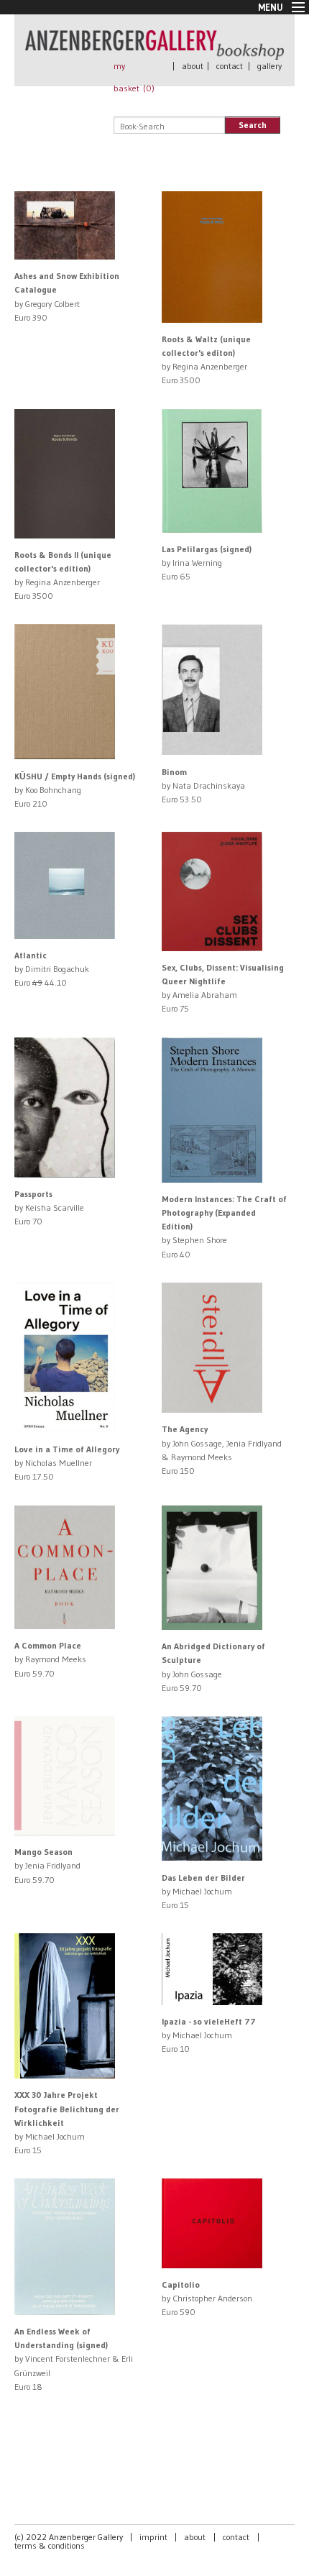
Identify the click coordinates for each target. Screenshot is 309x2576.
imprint (153, 2537)
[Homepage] (154, 53)
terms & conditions (50, 2545)
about (193, 66)
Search (253, 125)
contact (230, 66)
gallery (269, 66)
